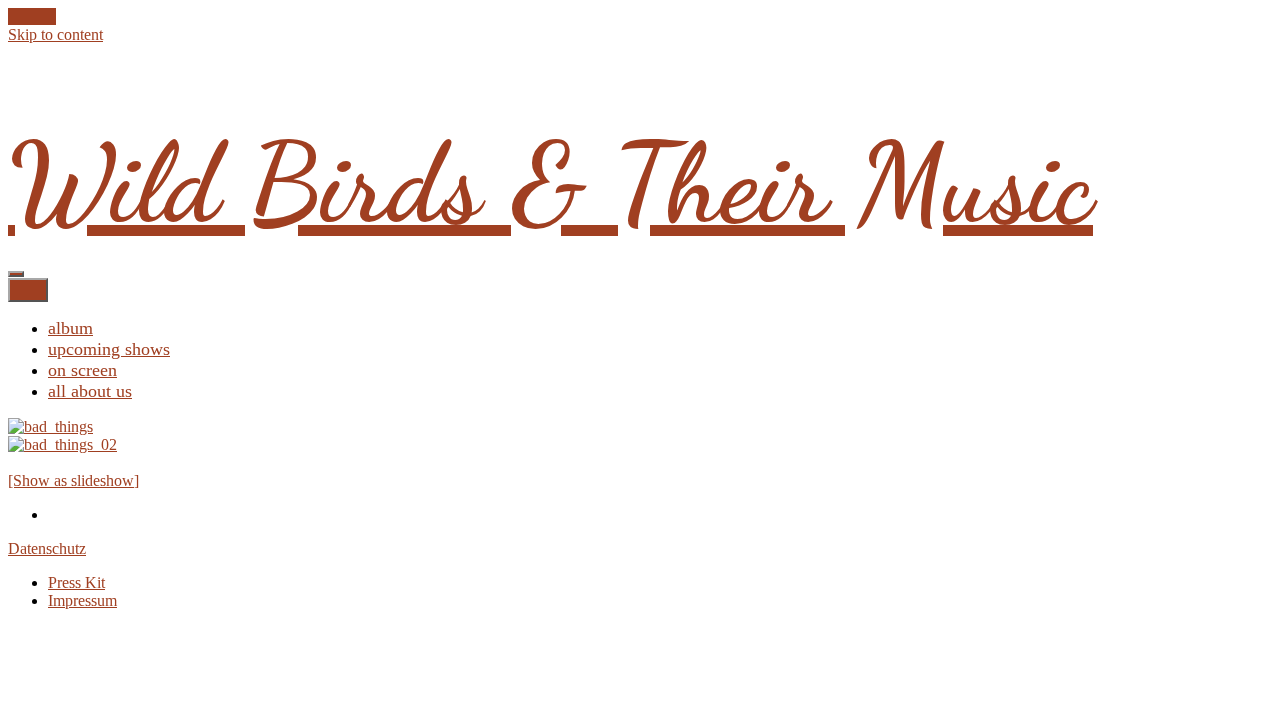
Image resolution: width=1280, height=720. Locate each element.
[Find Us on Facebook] (26, 16)
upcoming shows (109, 349)
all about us (90, 391)
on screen (82, 370)
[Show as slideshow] (73, 480)
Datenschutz (47, 548)
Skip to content (55, 34)
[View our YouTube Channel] (38, 16)
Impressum (82, 600)
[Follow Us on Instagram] (50, 16)
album (70, 328)
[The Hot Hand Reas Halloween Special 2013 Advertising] (50, 426)
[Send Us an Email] (14, 16)
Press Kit (76, 582)
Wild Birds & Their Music (550, 184)
